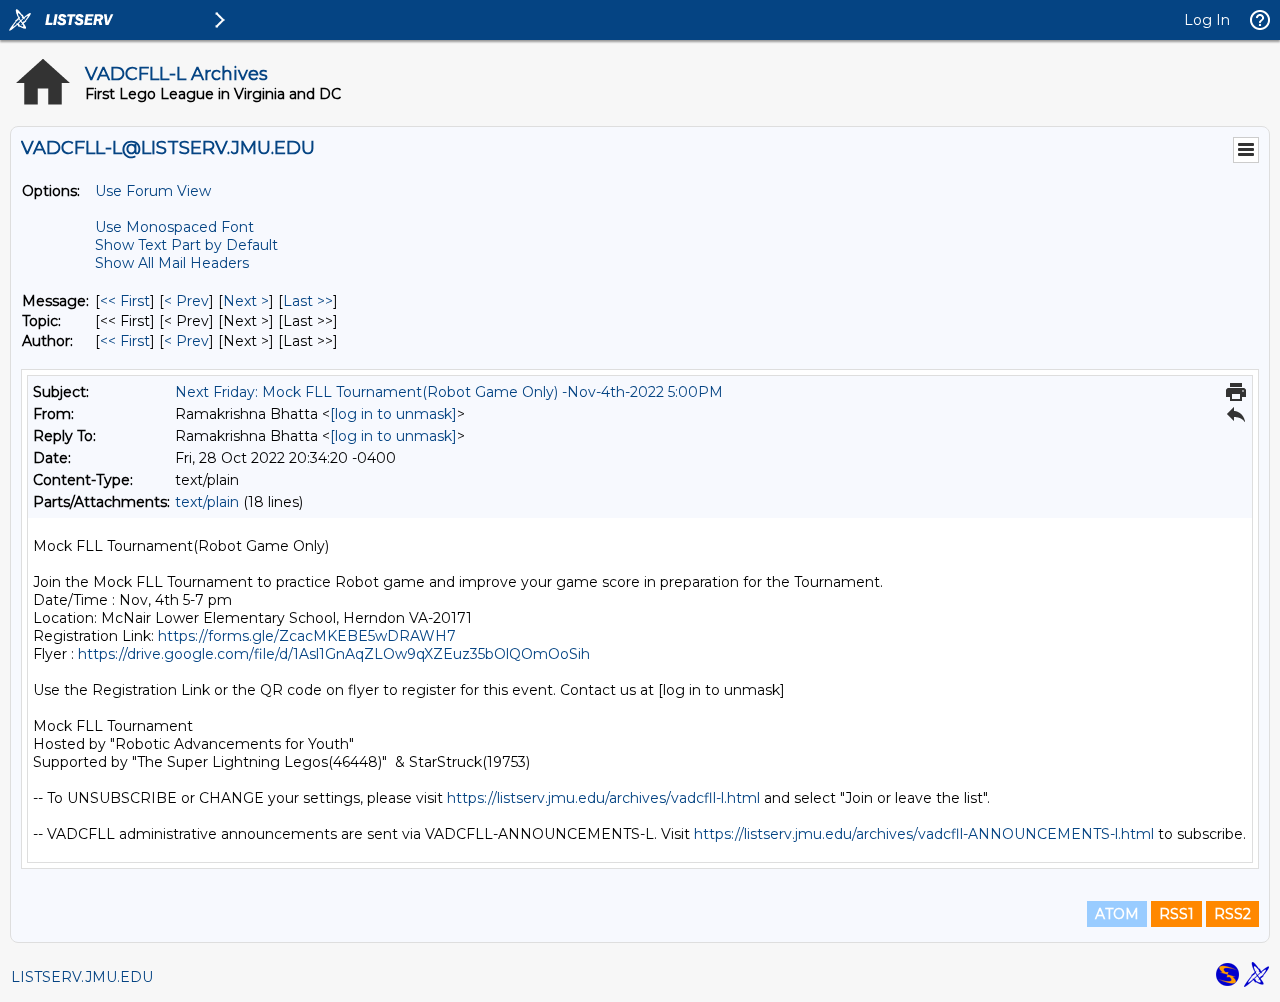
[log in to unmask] (393, 414)
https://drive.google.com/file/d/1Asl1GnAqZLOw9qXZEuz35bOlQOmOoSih (334, 654)
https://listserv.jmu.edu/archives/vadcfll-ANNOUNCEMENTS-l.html (924, 834)
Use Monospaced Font (174, 227)
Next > (246, 301)
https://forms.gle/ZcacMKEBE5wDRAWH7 (307, 636)
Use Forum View (153, 191)
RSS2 (1232, 914)
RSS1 (1176, 914)
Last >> (308, 301)
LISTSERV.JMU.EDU (82, 977)
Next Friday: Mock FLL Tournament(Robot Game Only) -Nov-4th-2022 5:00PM (449, 392)
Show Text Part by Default (186, 245)
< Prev (186, 301)
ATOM (1117, 914)
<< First (125, 301)
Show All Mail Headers (172, 263)
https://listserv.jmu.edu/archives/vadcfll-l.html (603, 798)
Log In (1207, 20)
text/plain (207, 502)
